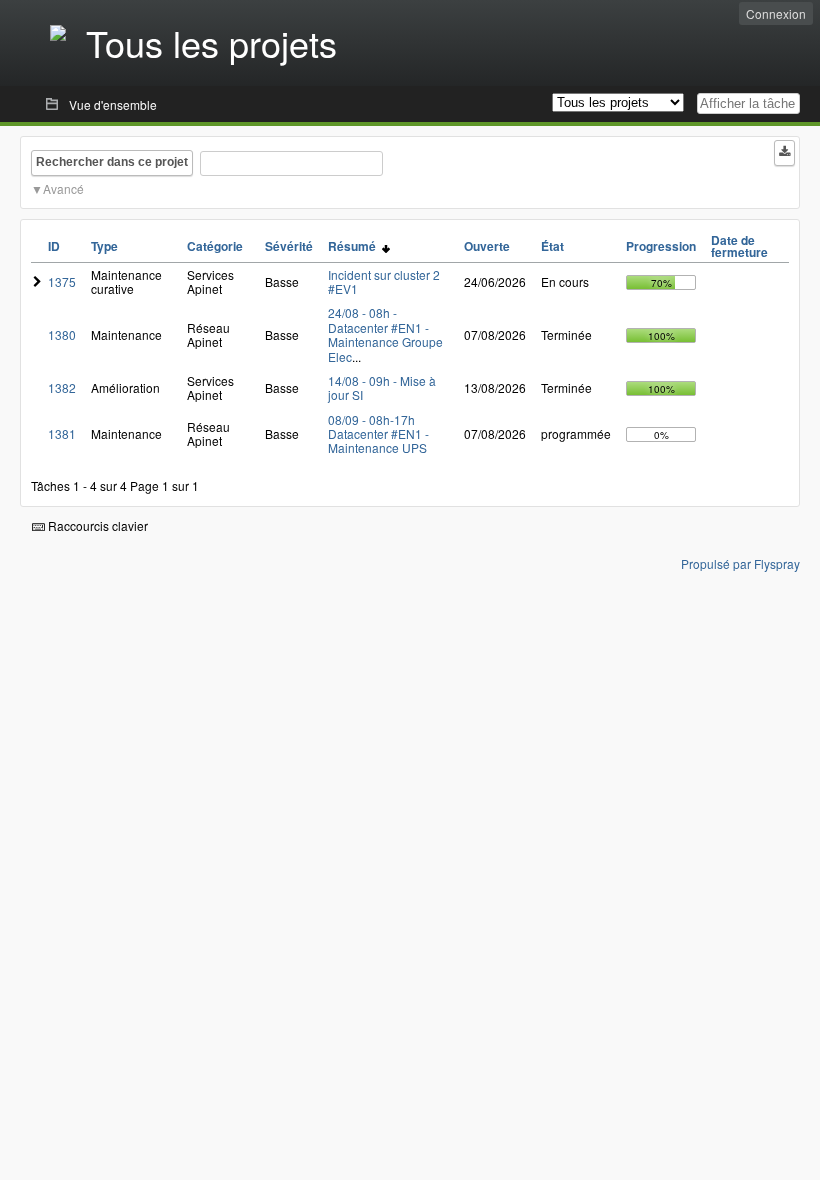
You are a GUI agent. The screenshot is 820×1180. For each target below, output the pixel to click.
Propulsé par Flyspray (740, 563)
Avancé (63, 188)
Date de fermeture (739, 246)
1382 (62, 387)
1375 (62, 281)
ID (54, 246)
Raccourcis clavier (96, 525)
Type (104, 246)
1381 (62, 433)
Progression (661, 246)
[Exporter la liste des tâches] (784, 153)
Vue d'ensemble (113, 104)
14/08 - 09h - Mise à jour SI (382, 387)
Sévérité (289, 246)
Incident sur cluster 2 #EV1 (384, 281)
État (552, 246)
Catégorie (215, 246)
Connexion (776, 13)
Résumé (355, 246)
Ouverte (487, 246)
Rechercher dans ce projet (112, 162)
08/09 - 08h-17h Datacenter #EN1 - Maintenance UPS (378, 434)
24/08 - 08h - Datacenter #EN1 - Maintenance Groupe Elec (385, 334)
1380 (62, 334)
